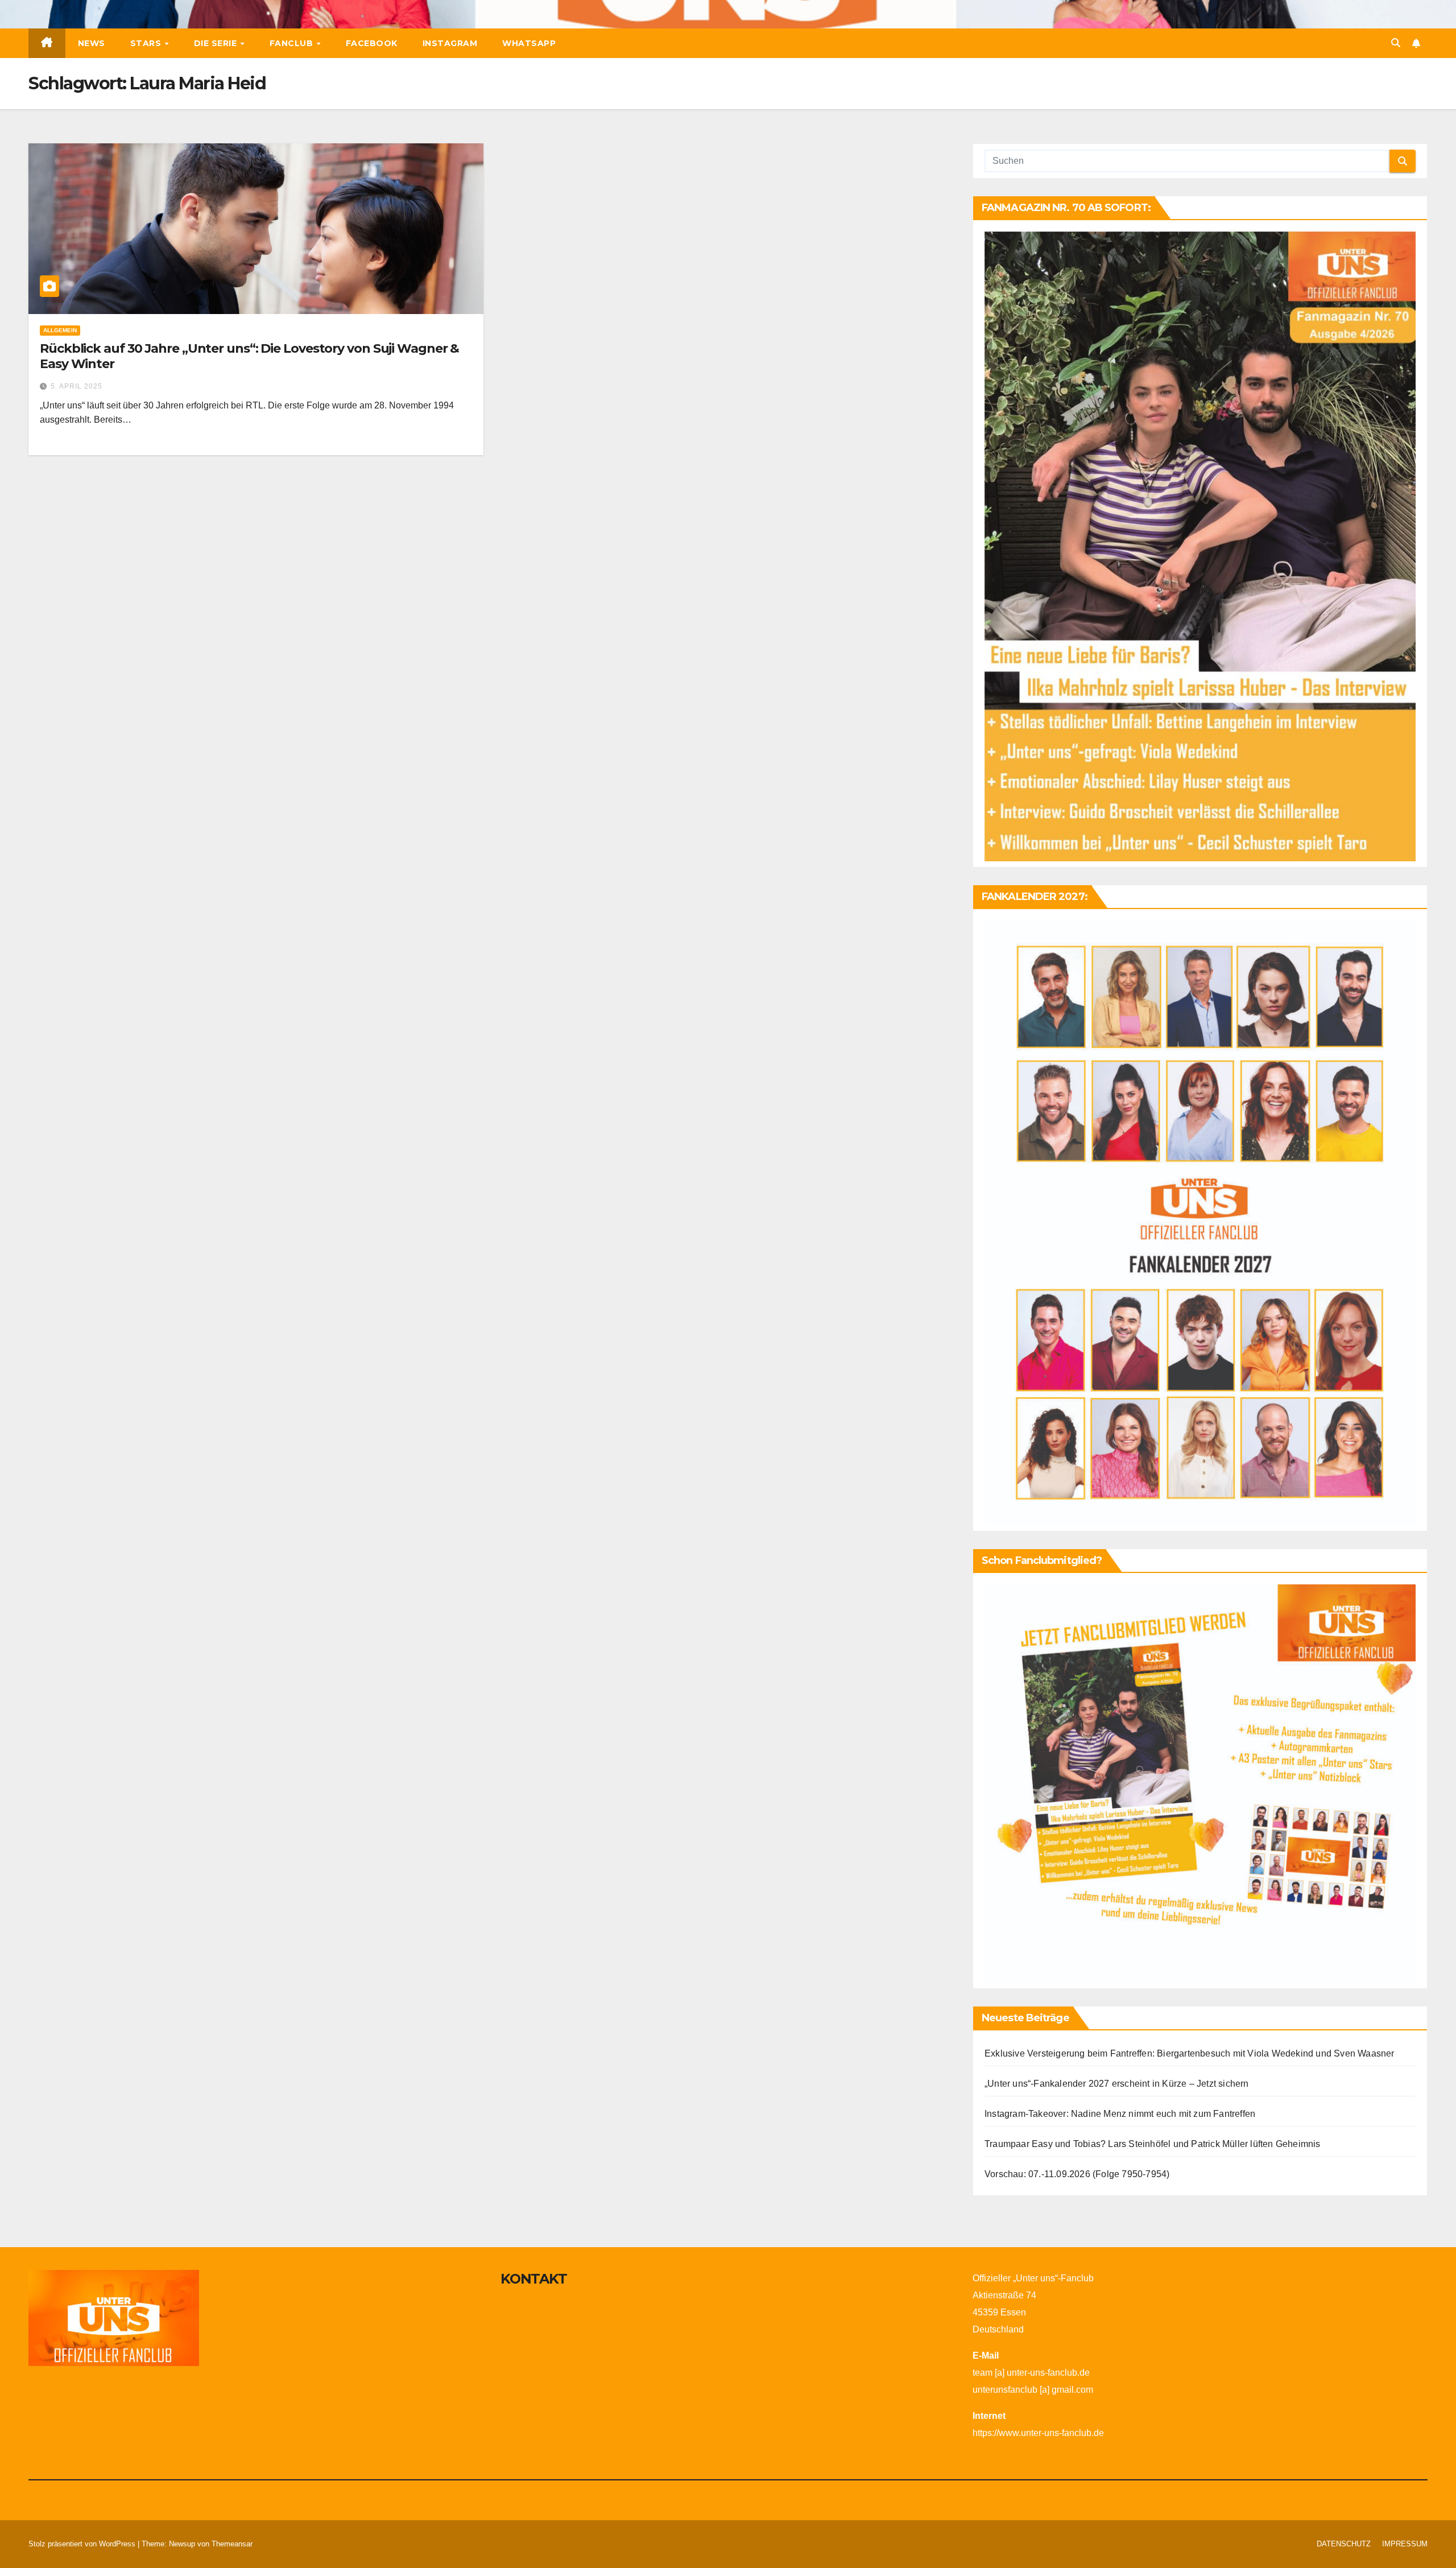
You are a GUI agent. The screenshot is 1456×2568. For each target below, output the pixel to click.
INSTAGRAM (450, 43)
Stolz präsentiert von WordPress (83, 2544)
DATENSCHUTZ (1344, 2544)
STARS (147, 43)
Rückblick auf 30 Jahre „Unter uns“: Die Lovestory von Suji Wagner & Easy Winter (249, 356)
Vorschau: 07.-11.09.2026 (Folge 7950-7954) (1077, 2174)
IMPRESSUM (1405, 2544)
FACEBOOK (372, 43)
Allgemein (60, 330)
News (92, 43)
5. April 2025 (76, 386)
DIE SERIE (217, 43)
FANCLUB (293, 43)
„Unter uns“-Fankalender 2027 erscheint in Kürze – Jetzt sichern (1117, 2084)
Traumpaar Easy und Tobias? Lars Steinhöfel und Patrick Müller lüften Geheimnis (1153, 2144)
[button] (1396, 43)
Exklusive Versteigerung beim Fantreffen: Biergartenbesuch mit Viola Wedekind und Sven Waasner (1190, 2053)
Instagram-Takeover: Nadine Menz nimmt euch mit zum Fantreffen (1120, 2114)
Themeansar (232, 2544)
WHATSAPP (529, 43)
